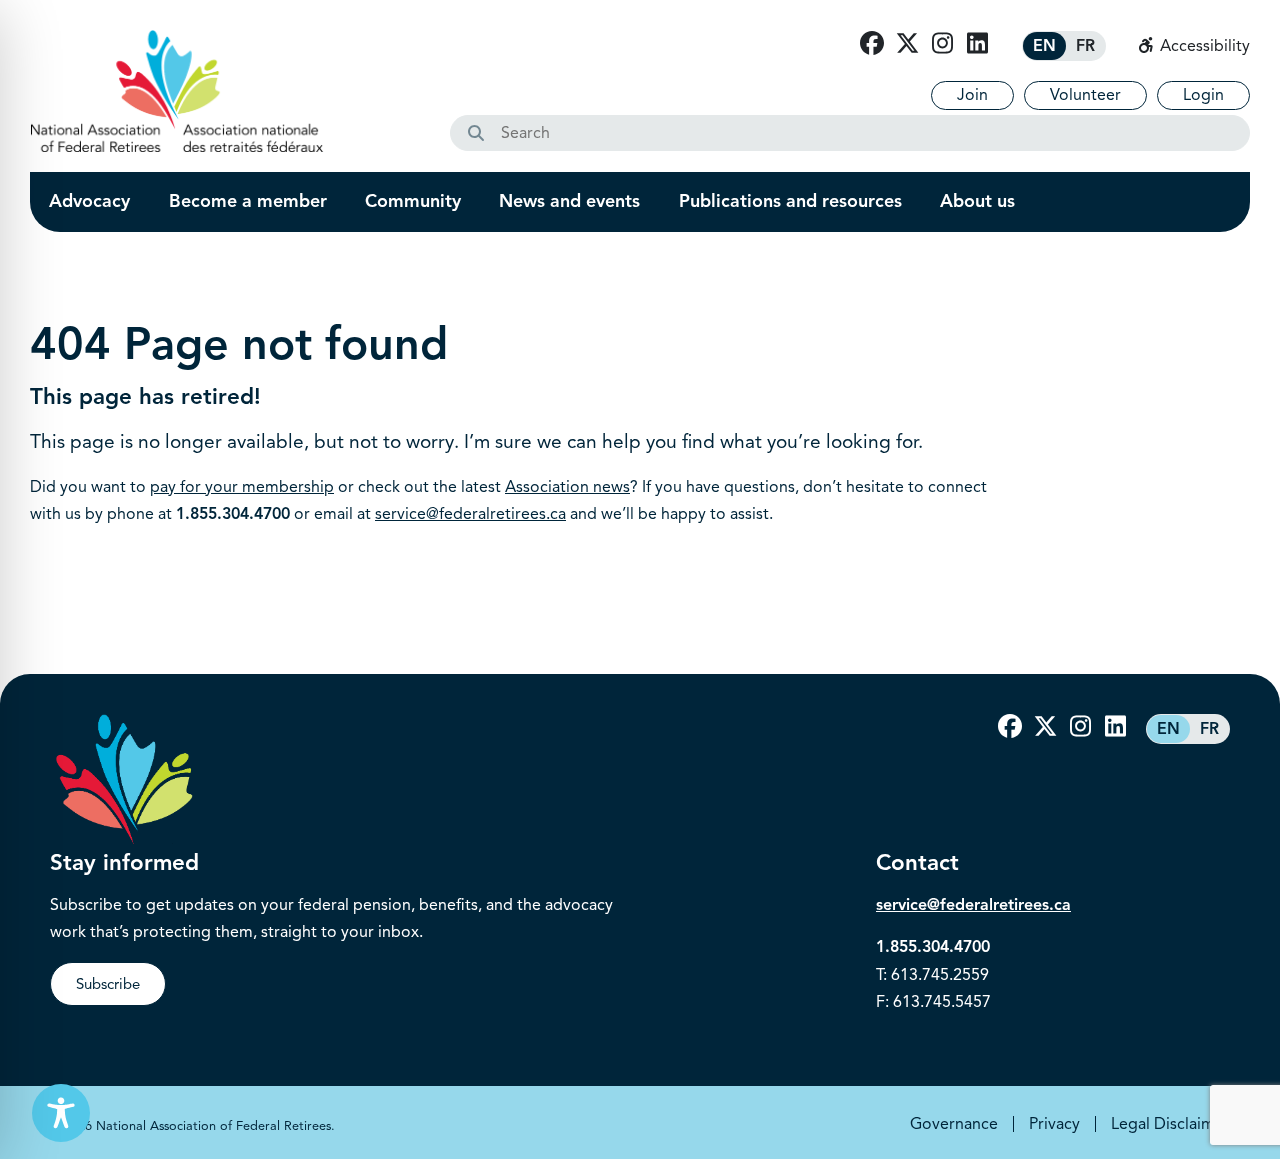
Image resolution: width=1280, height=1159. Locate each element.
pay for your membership (242, 487)
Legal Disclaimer (1170, 1124)
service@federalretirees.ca (470, 514)
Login (1203, 95)
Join (972, 95)
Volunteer (1085, 95)
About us (977, 201)
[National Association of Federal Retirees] (177, 91)
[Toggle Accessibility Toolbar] (61, 1113)
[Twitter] (907, 44)
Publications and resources (790, 201)
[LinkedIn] (977, 44)
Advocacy (89, 201)
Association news (567, 487)
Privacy (1054, 1124)
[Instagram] (942, 44)
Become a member (248, 201)
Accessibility (1203, 46)
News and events (569, 201)
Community (413, 201)
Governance (954, 1124)
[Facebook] (872, 44)
